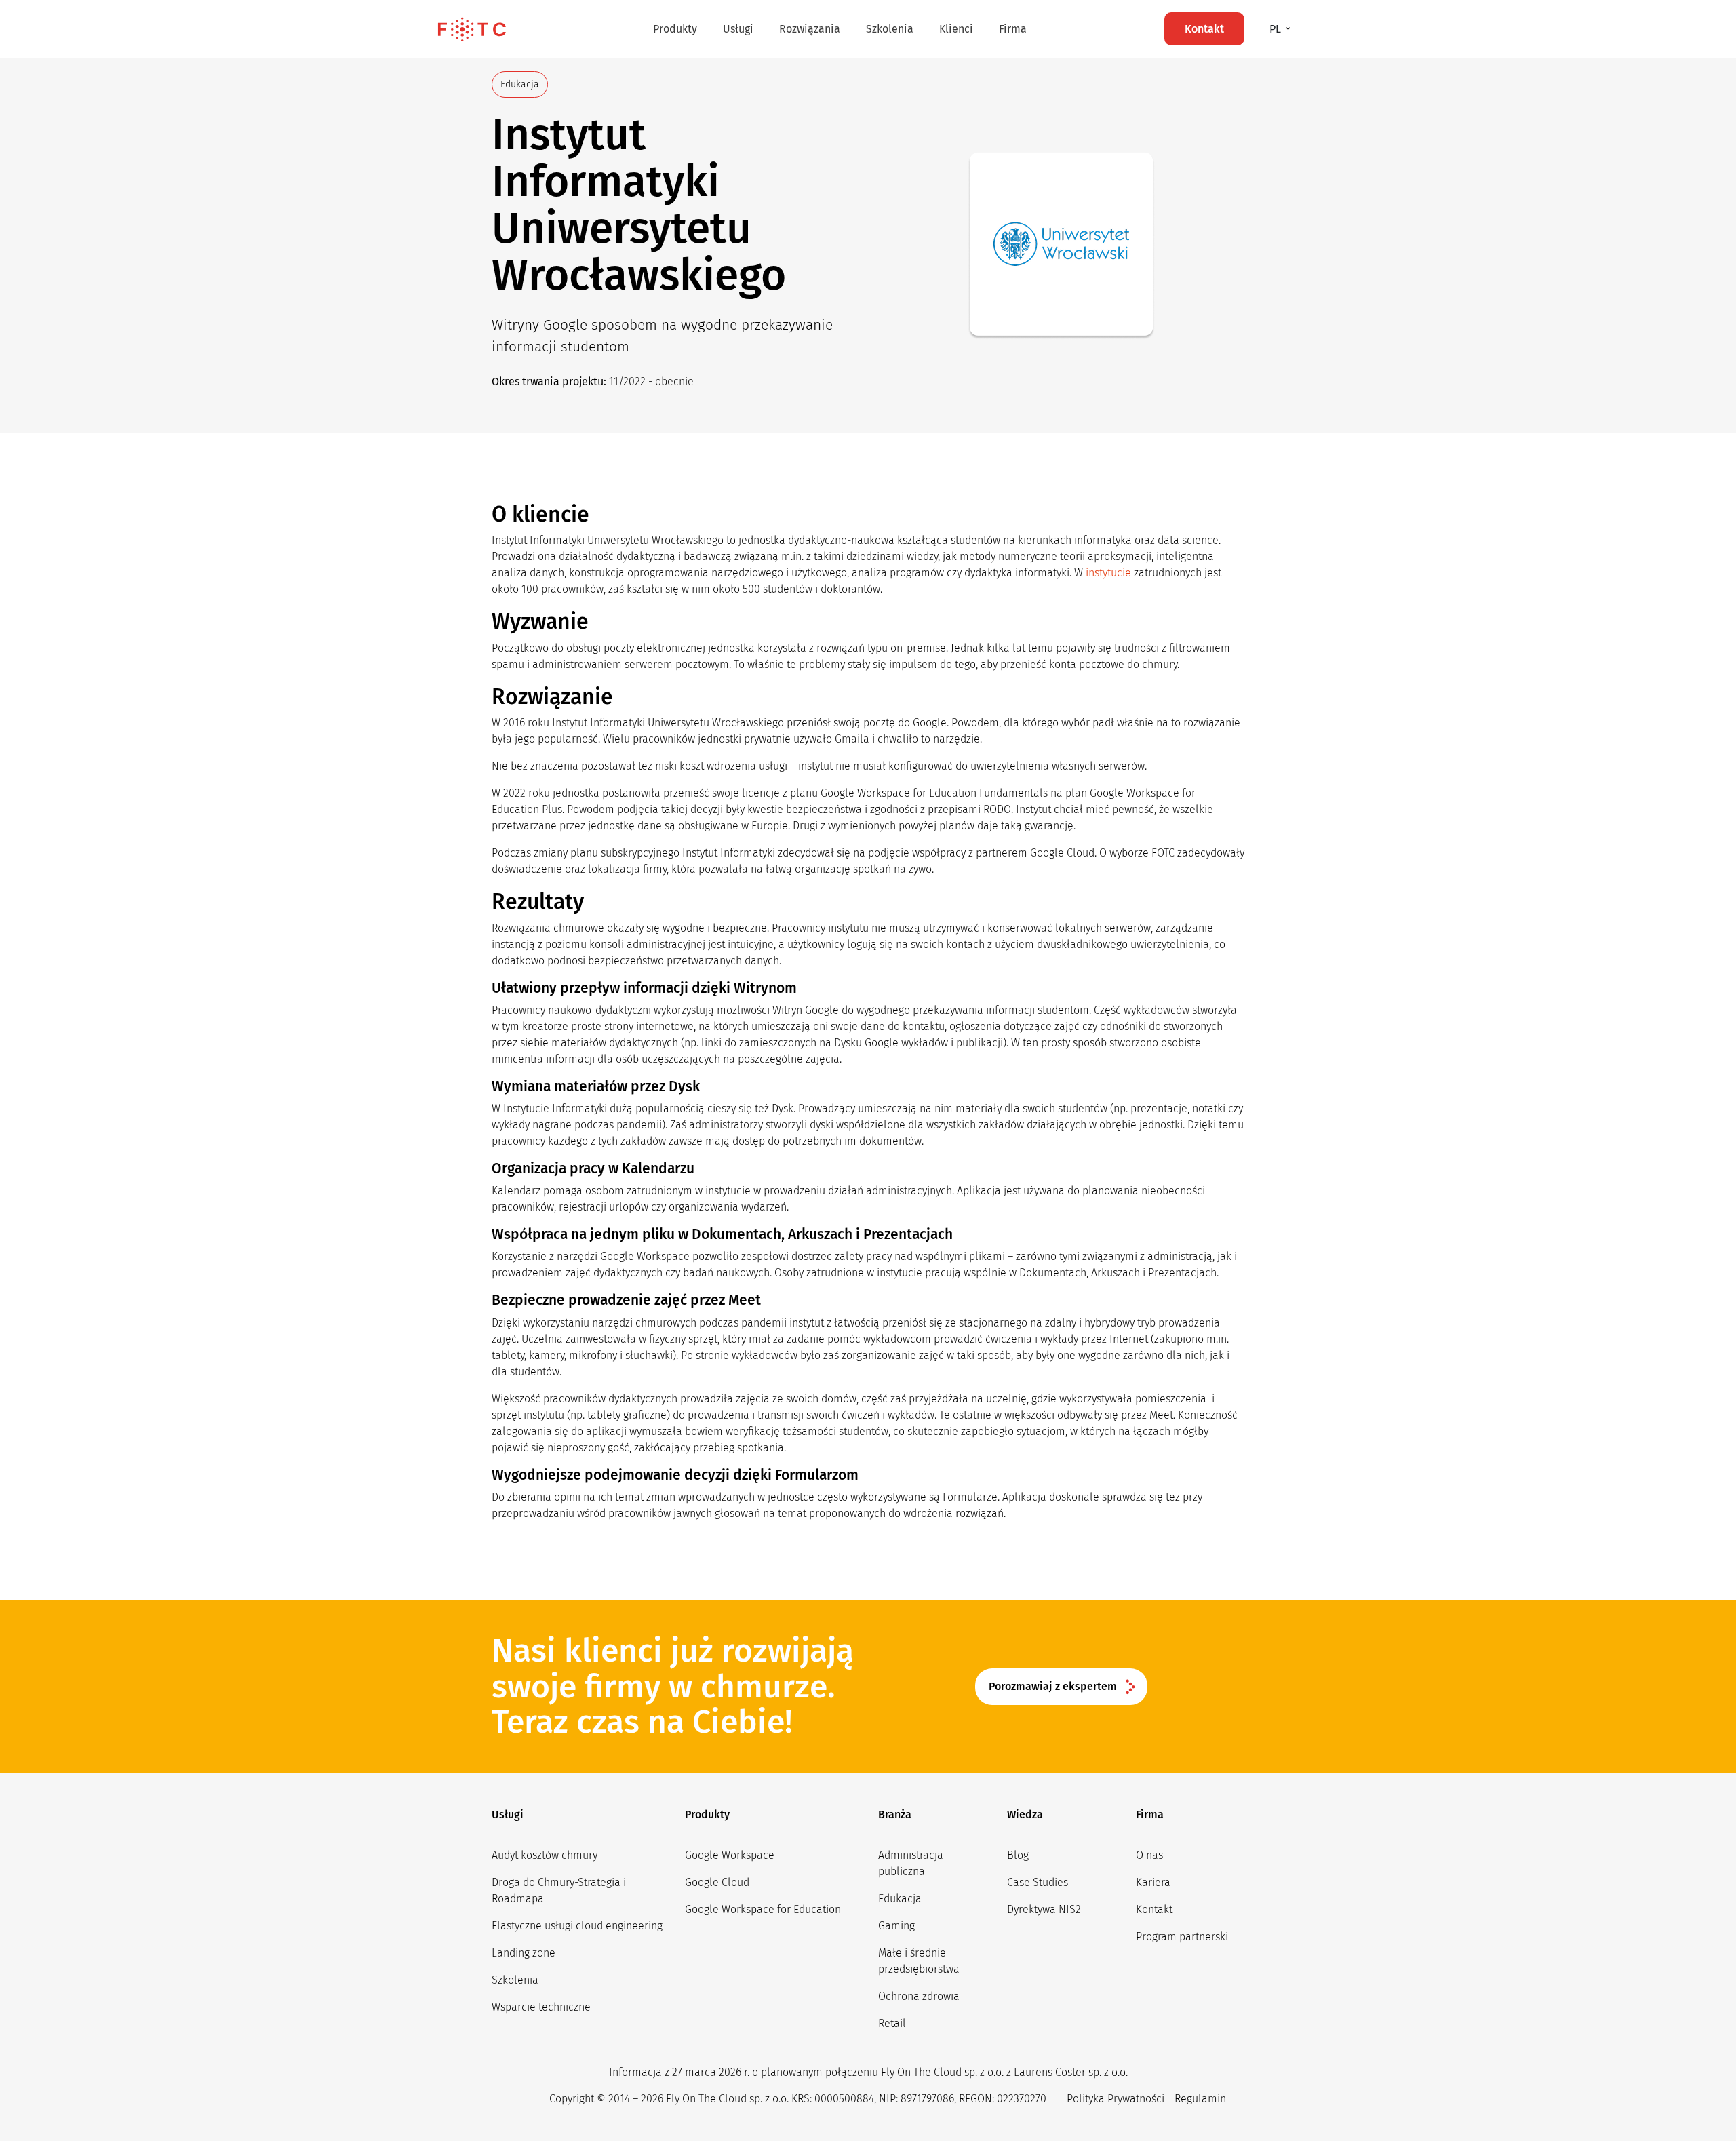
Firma (1013, 29)
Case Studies (1038, 1882)
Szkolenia (890, 29)
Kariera (1153, 1882)
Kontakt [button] (1204, 29)
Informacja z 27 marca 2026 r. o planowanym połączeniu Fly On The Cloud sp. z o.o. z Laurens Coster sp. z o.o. (868, 2072)
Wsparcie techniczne (541, 2007)
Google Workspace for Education (763, 1909)
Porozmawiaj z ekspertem (1053, 1686)
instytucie (1108, 573)
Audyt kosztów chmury (545, 1855)
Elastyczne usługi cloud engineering (577, 1926)
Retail (892, 2023)
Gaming (896, 1926)
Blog (1018, 1855)
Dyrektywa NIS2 (1044, 1909)
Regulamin (1200, 2099)
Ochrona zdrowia (919, 1996)
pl (1277, 29)
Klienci (956, 29)
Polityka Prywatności (1116, 2099)
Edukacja (900, 1899)
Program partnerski (1182, 1937)
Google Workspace (730, 1855)
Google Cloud (717, 1882)
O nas (1149, 1855)
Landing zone (524, 1953)
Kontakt (1154, 1909)
